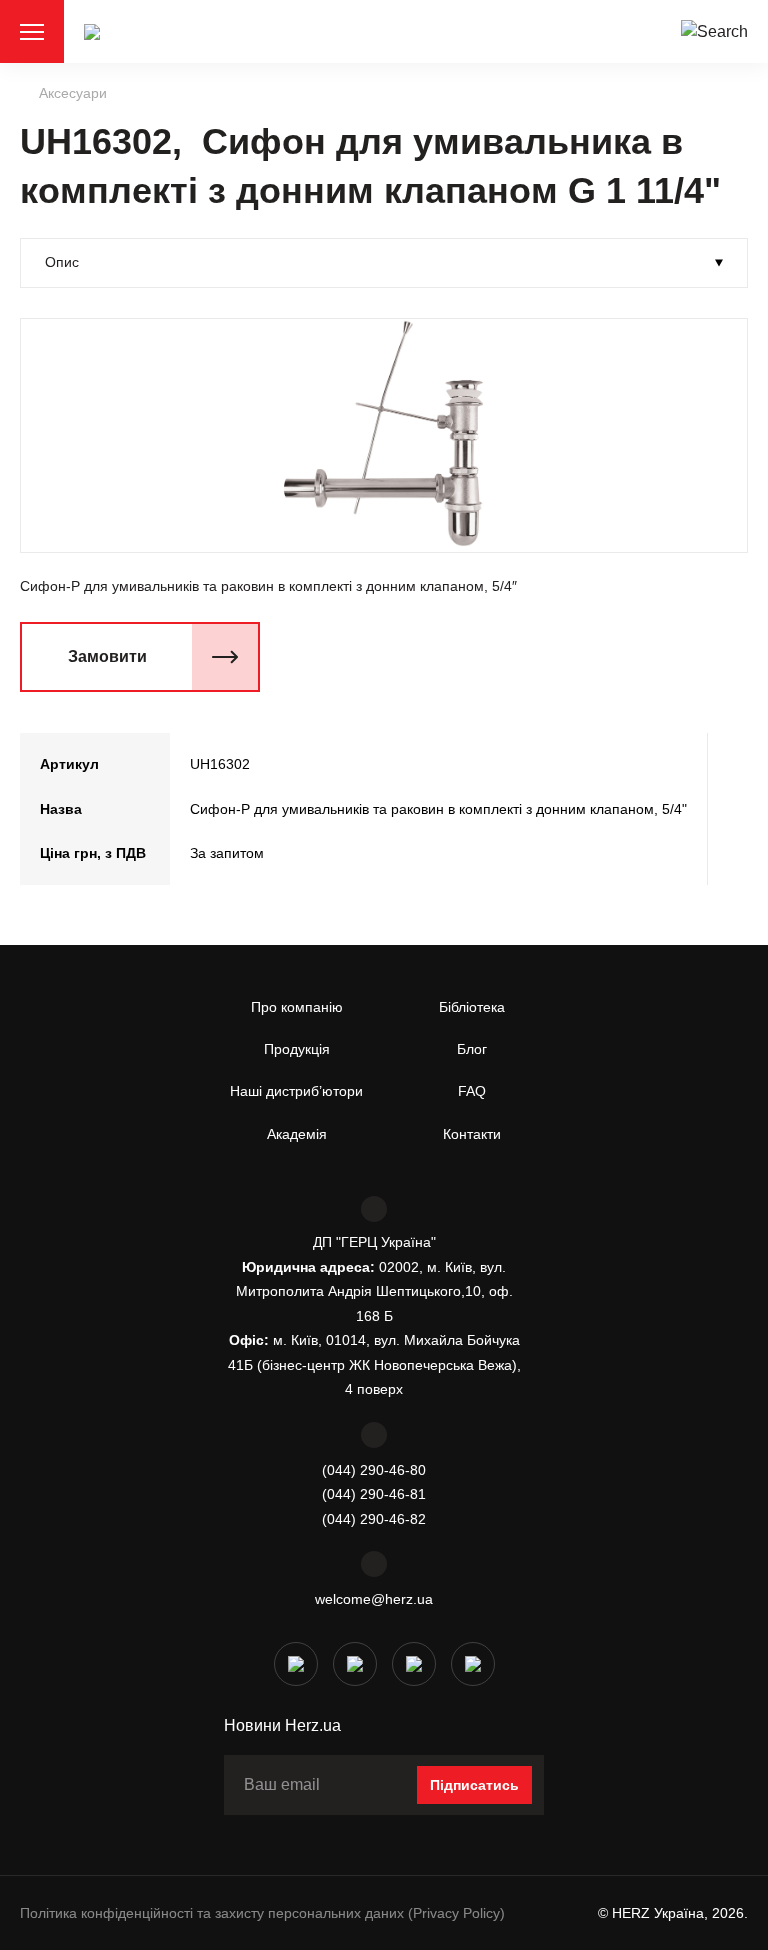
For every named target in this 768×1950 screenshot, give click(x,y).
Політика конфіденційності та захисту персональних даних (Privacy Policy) (262, 1913)
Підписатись (474, 1785)
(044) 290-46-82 (374, 1519)
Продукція (297, 1049)
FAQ (472, 1091)
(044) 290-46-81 (374, 1494)
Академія (297, 1134)
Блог (472, 1049)
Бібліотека (472, 1007)
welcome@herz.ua (374, 1599)
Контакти (472, 1134)
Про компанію (297, 1007)
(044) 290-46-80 (374, 1470)
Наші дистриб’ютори (296, 1091)
